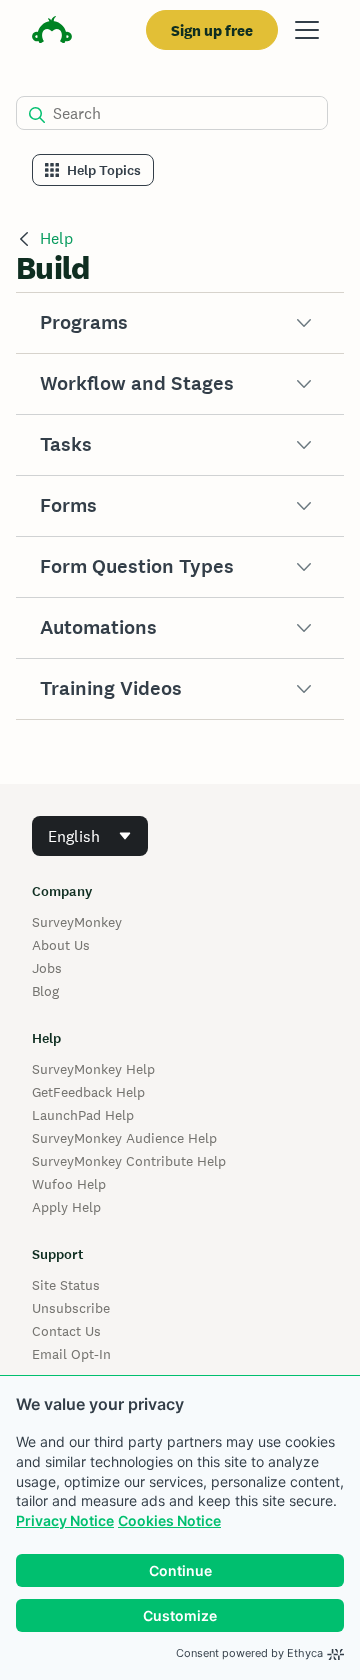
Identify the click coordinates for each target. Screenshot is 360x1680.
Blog (45, 991)
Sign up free (212, 30)
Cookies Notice (169, 1520)
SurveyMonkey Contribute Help (129, 1161)
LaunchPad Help (83, 1115)
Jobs (47, 968)
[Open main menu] (307, 30)
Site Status (66, 1285)
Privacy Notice (65, 1520)
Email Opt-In (71, 1354)
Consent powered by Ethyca (249, 1653)
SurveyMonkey (77, 922)
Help (56, 238)
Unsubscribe (71, 1308)
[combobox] (90, 836)
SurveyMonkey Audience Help (124, 1138)
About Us (61, 945)
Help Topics (104, 170)
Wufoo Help (69, 1184)
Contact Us (66, 1331)
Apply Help (66, 1207)
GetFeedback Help (88, 1092)
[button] (180, 323)
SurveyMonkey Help (93, 1069)
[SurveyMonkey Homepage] (52, 32)
